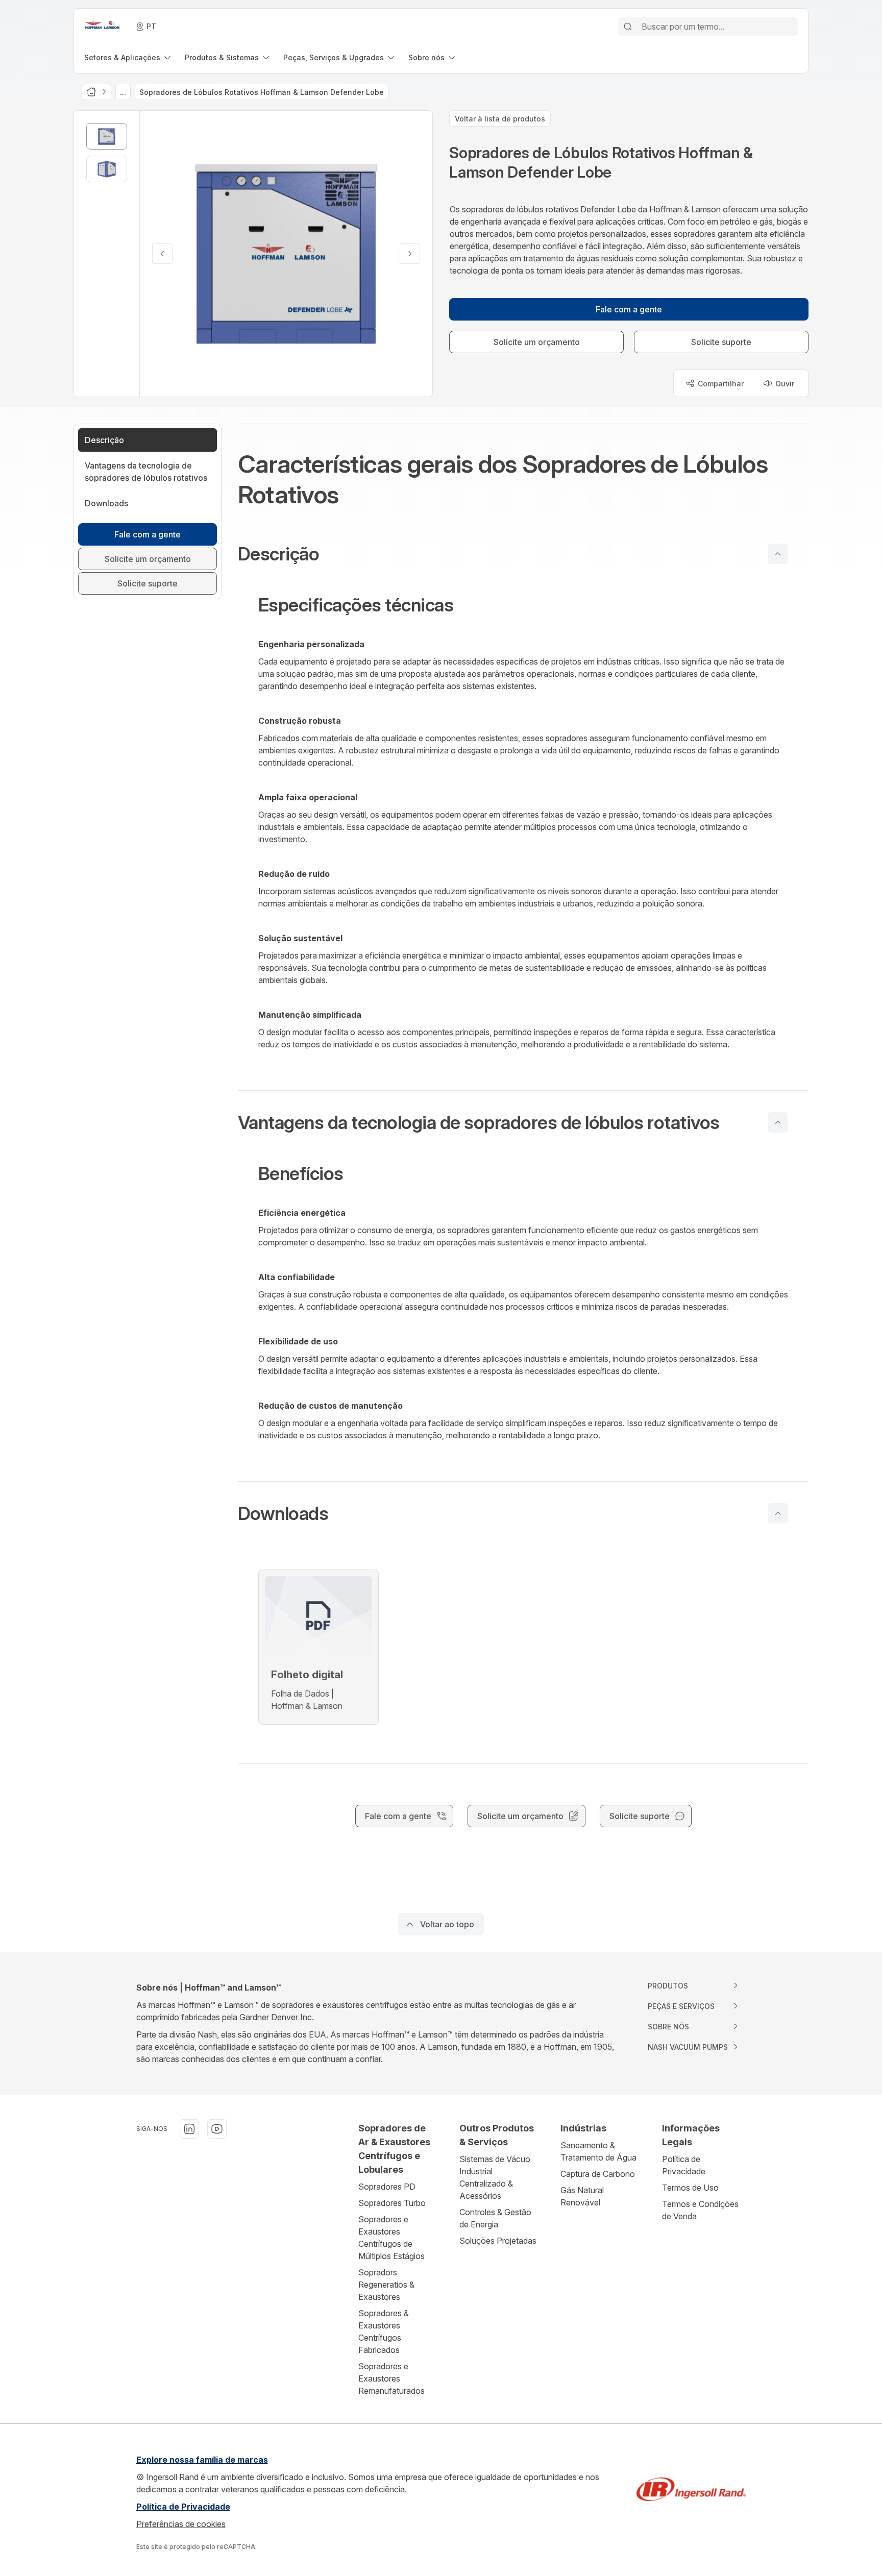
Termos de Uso (690, 2188)
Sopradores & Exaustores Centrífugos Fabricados (384, 2332)
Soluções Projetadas (498, 2241)
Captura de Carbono (598, 2174)
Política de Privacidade (684, 2165)
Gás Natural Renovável (582, 2196)
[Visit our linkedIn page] (189, 2129)
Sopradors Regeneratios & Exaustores (386, 2285)
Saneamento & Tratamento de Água (598, 2151)
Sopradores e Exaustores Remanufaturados (391, 2378)
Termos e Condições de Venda (700, 2210)
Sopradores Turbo (392, 2203)
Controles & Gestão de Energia (495, 2218)
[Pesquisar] (628, 27)
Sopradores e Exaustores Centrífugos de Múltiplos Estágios (391, 2238)
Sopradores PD (387, 2187)
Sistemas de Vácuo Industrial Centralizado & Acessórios (495, 2177)
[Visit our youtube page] (217, 2129)
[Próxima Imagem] (410, 254)
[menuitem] (128, 57)
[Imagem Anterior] (162, 254)
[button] (523, 554)
